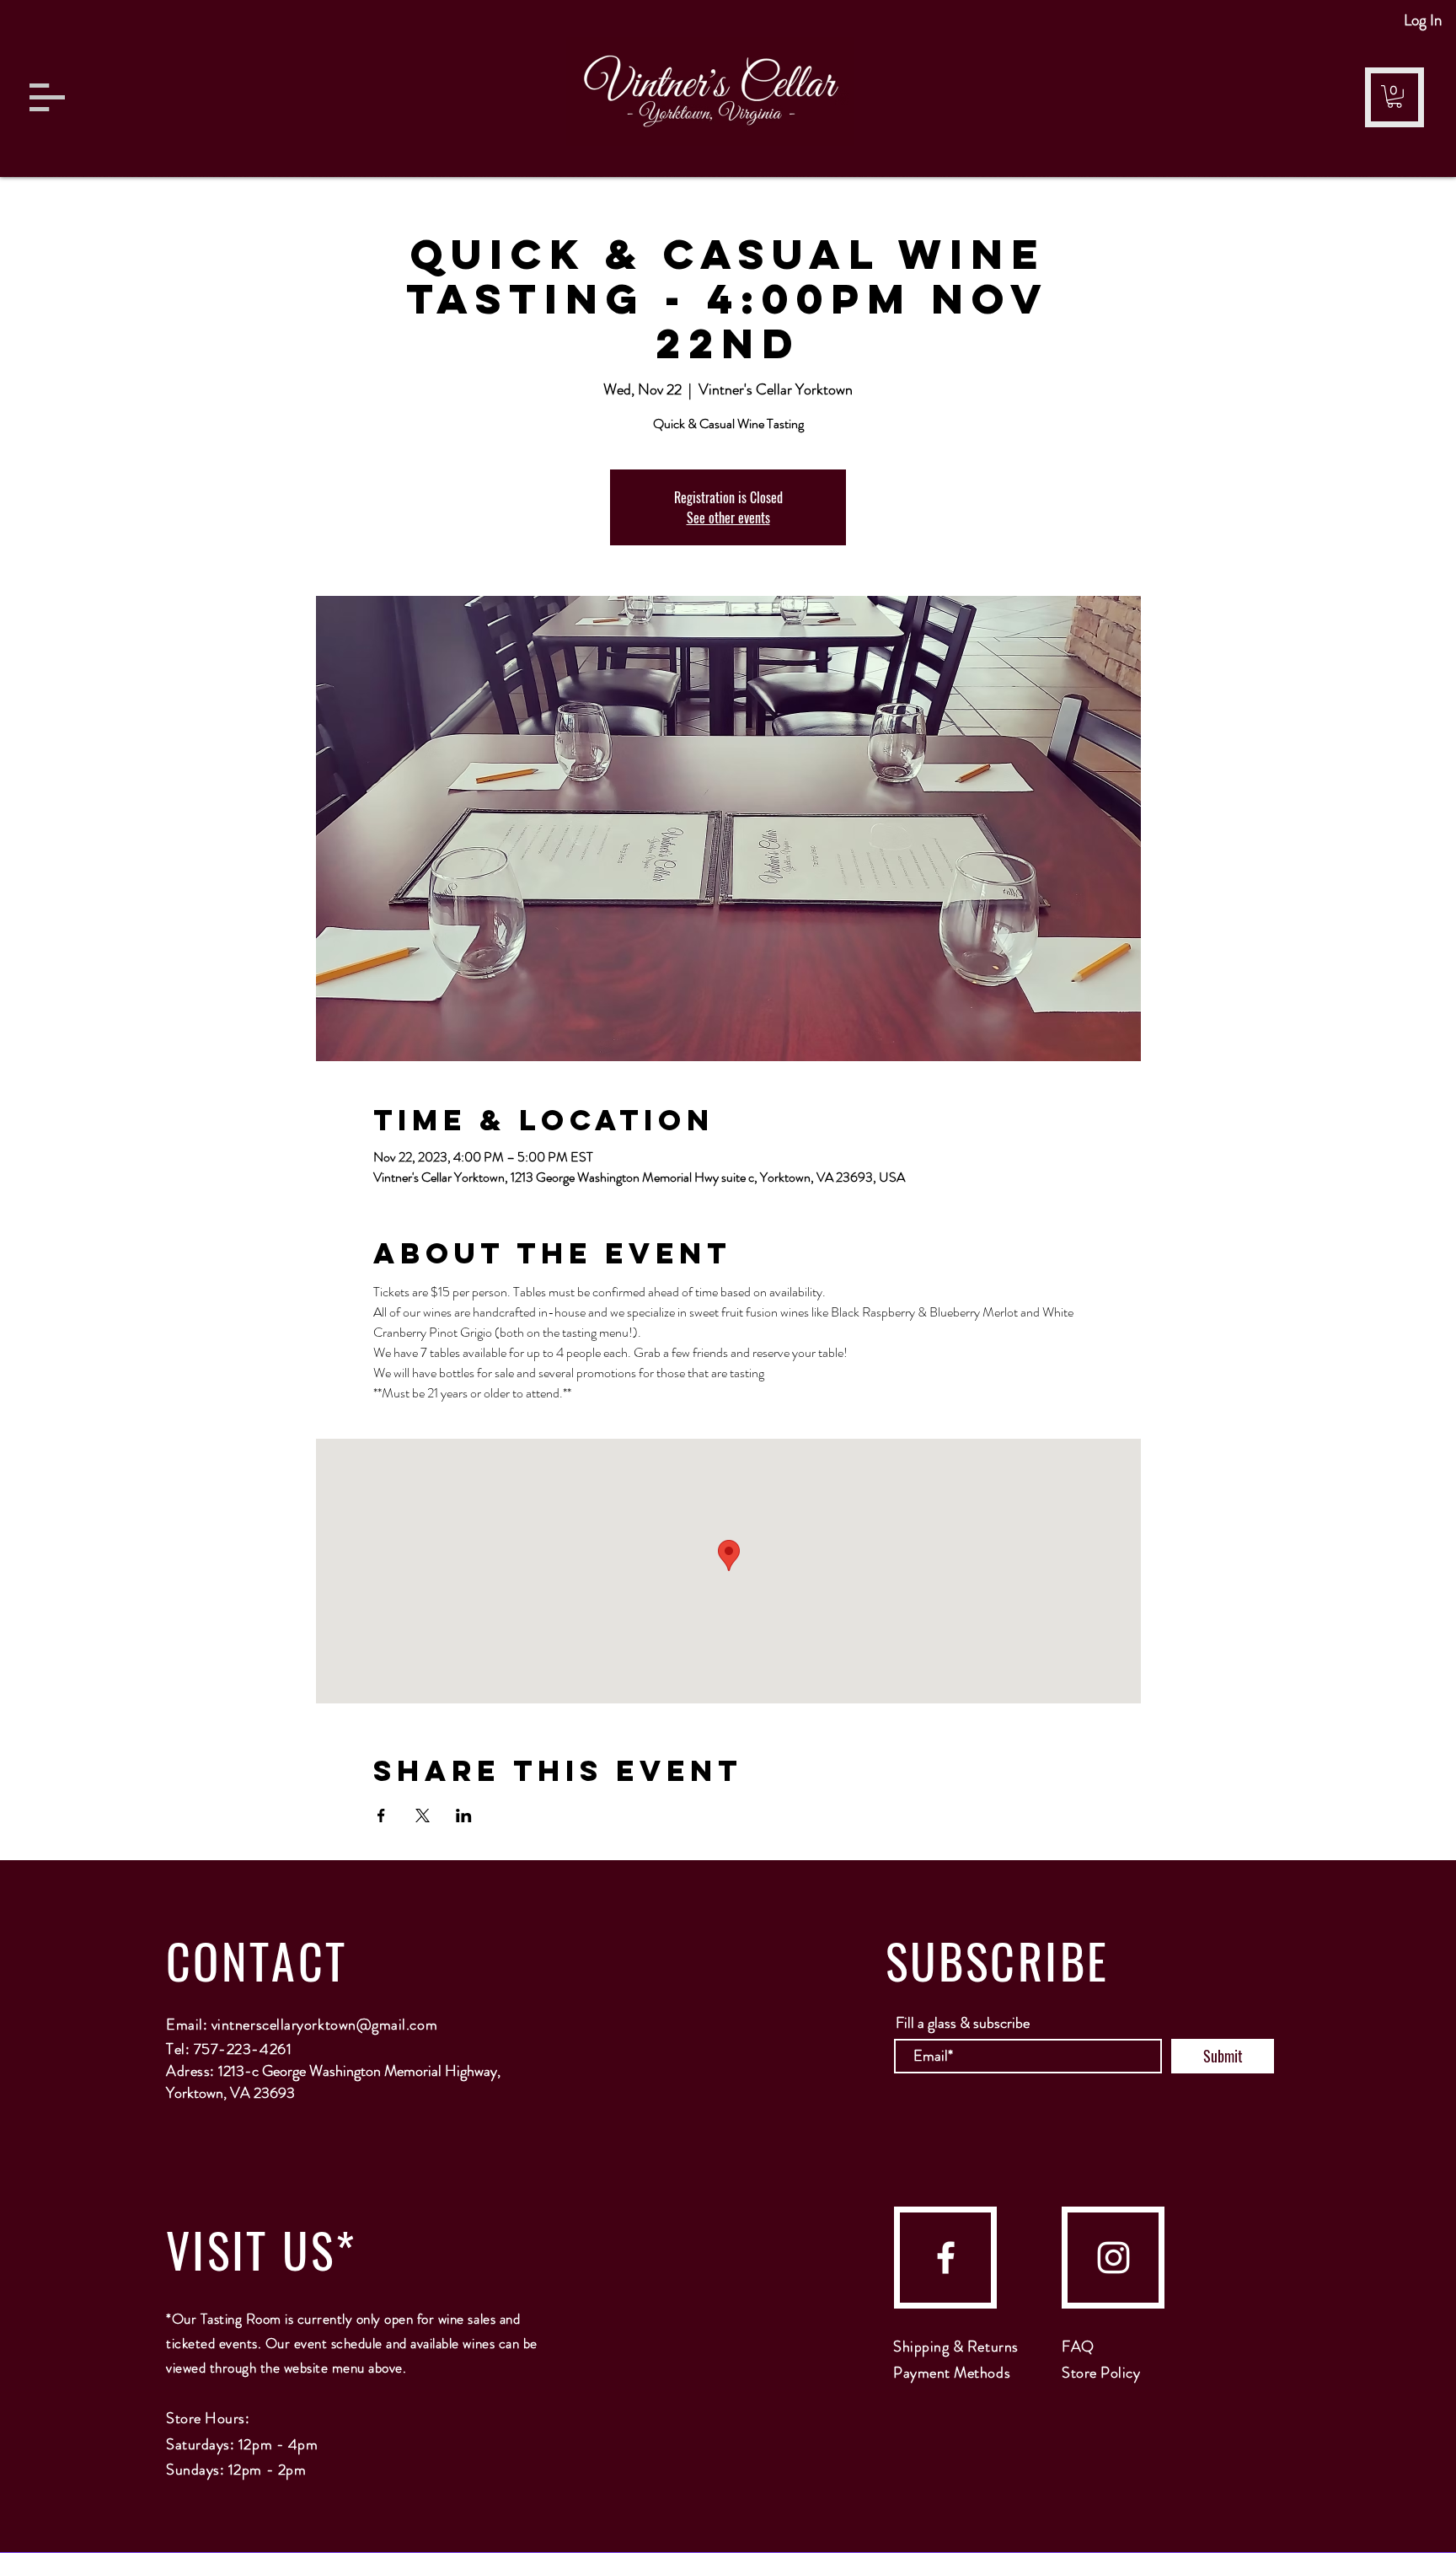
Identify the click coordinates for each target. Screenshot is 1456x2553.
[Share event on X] (423, 1816)
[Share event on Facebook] (381, 1816)
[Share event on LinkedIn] (464, 1816)
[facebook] (946, 2258)
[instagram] (1113, 2258)
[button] (47, 97)
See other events (728, 518)
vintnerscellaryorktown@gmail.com (324, 2025)
